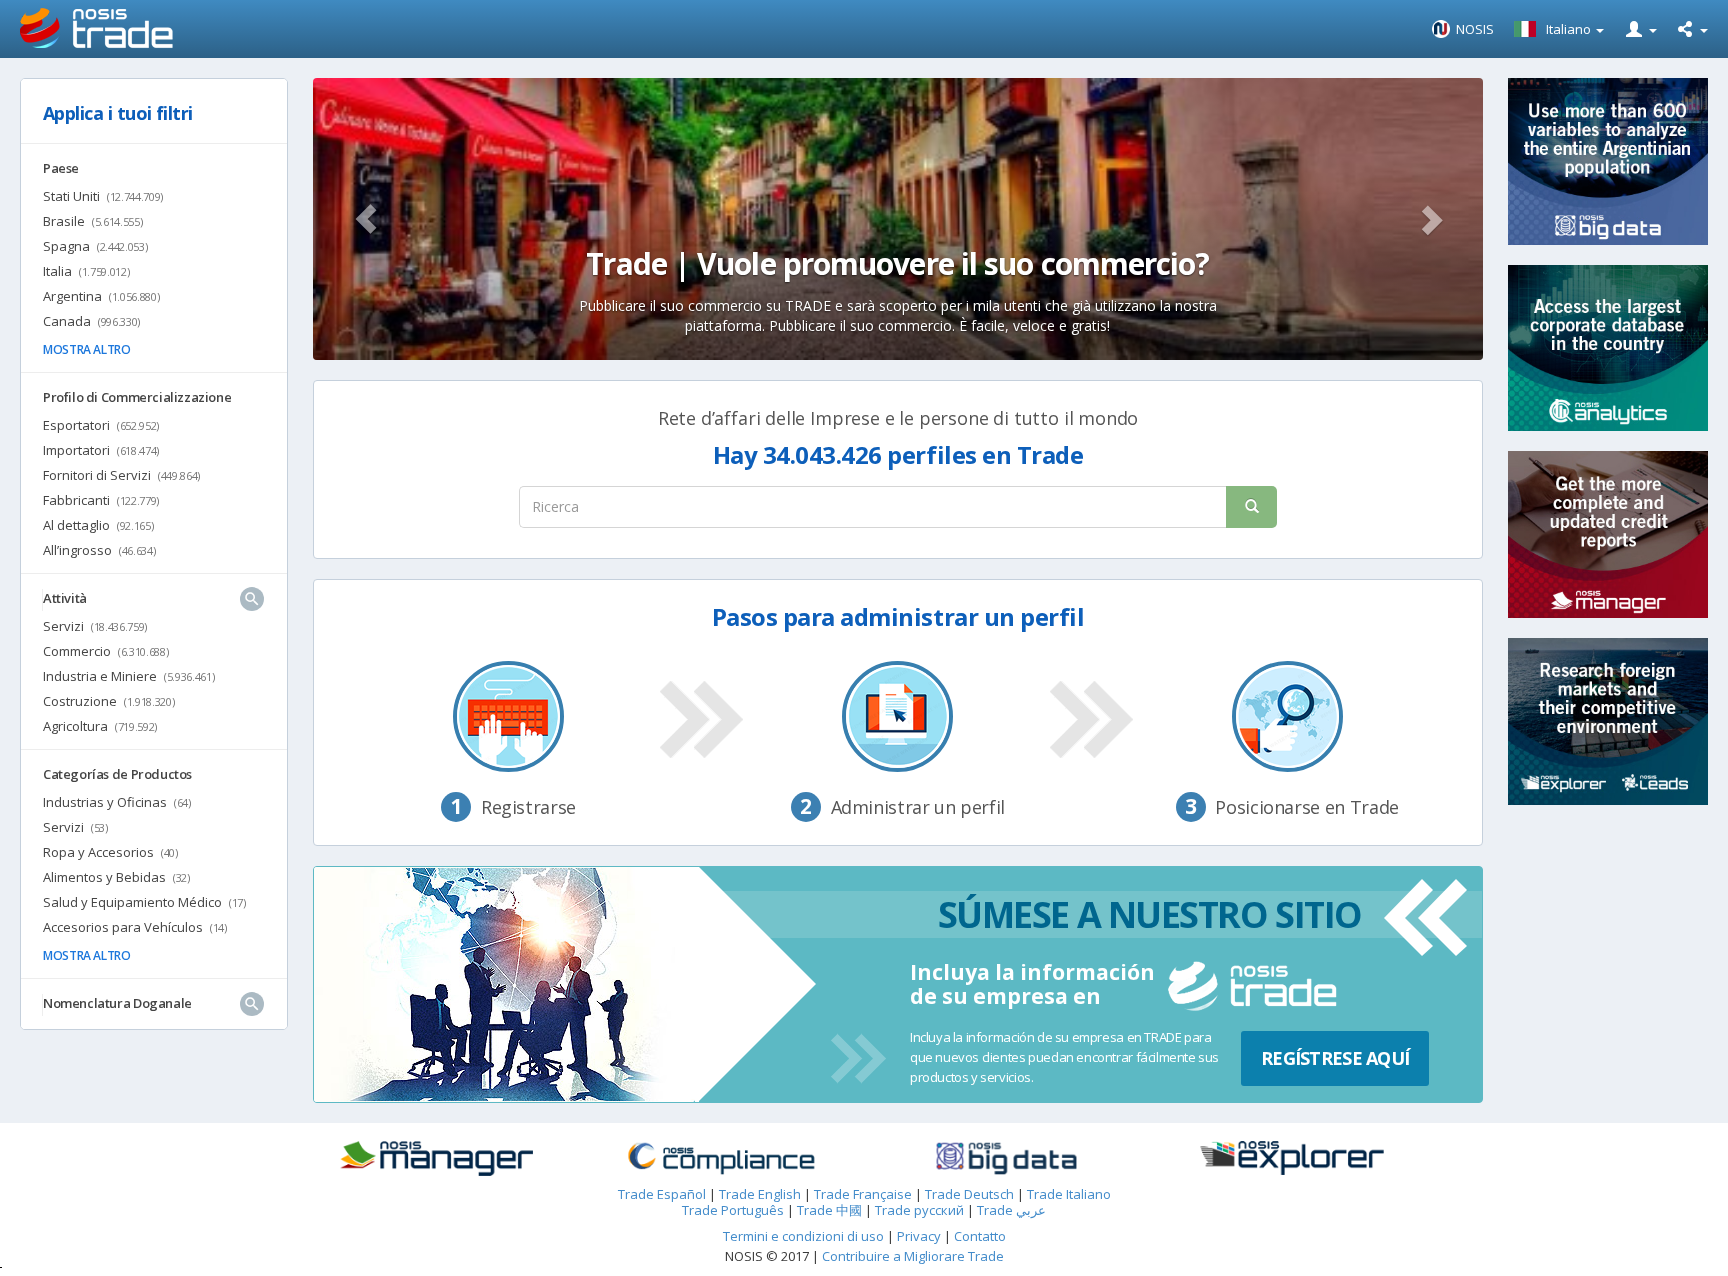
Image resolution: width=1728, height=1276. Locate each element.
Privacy (920, 1236)
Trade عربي (1011, 1210)
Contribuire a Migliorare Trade (913, 1256)
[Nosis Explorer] (1291, 1158)
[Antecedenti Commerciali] (435, 1159)
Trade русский (919, 1210)
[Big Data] (1006, 1159)
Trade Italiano (1069, 1194)
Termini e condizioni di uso (803, 1236)
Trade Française (863, 1194)
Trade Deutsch (969, 1194)
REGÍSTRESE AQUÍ (1335, 1058)
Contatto (980, 1236)
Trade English (760, 1194)
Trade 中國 (829, 1210)
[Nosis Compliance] (721, 1159)
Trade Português (733, 1210)
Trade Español (662, 1194)
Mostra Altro (87, 349)
